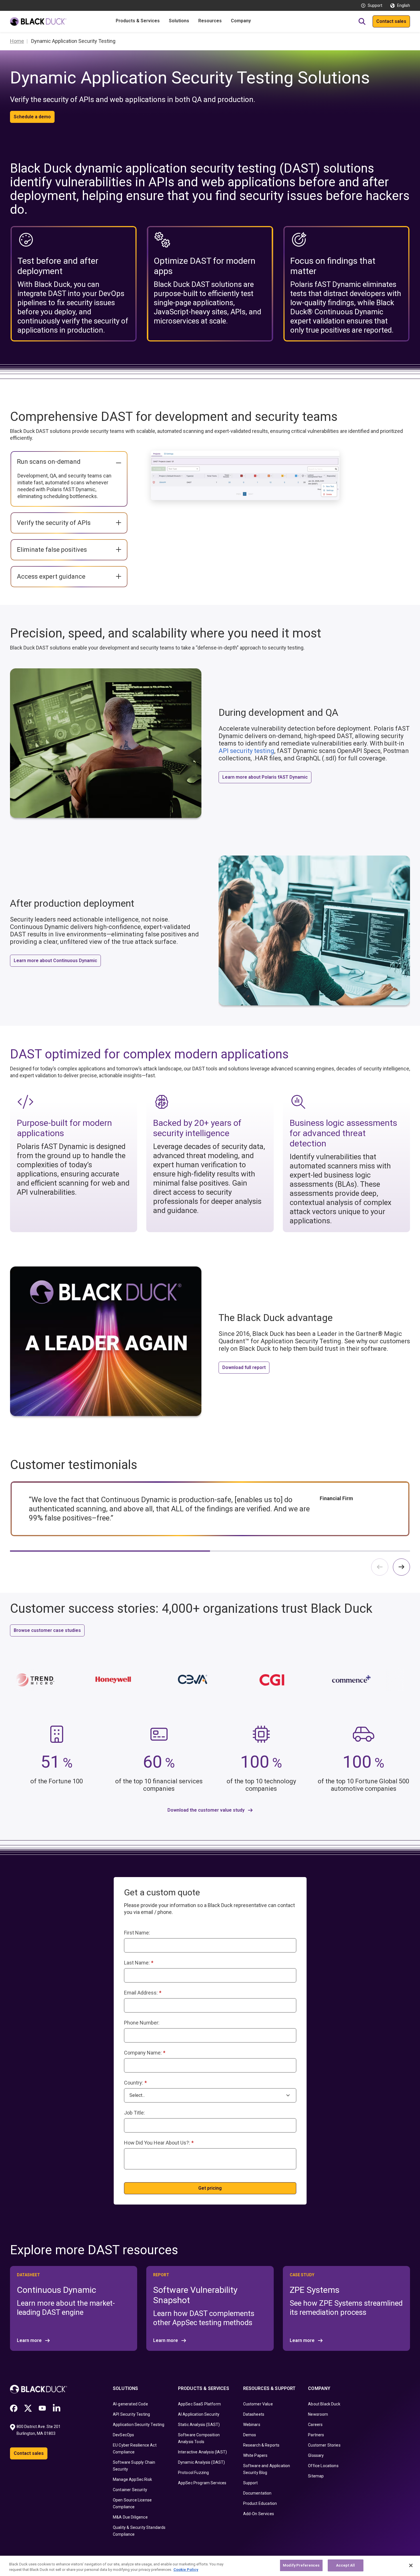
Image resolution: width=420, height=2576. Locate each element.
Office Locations (323, 2466)
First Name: (137, 1933)
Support (375, 5)
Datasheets (254, 2414)
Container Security (130, 2490)
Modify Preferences (301, 2565)
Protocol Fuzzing (194, 2473)
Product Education (260, 2503)
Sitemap (316, 2476)
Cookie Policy (186, 2570)
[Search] (362, 21)
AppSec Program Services (202, 2483)
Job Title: (134, 2113)
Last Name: (139, 1963)
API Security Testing (131, 2414)
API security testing (246, 751)
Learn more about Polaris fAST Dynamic (265, 777)
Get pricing (210, 2188)
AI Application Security (199, 2414)
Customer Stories (324, 2445)
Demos (250, 2435)
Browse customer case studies (47, 1630)
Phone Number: (142, 2023)
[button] (401, 1567)
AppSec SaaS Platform (199, 2404)
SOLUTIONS (125, 2388)
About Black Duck (324, 2404)
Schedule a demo (32, 117)
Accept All (345, 2565)
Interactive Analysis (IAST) (202, 2452)
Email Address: (143, 1993)
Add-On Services (259, 2514)
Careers (315, 2425)
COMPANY (319, 2388)
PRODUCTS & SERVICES (204, 2388)
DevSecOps (123, 2435)
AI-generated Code (130, 2404)
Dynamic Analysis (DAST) (202, 2462)
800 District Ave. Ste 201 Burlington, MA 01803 (39, 2430)
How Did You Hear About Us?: (159, 2143)
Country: (135, 2083)
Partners (316, 2435)
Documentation (257, 2493)
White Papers (255, 2455)
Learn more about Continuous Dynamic (55, 961)
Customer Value (258, 2404)
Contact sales (391, 21)
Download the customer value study (206, 1810)
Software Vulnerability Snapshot (195, 2295)
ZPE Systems (315, 2290)
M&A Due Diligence (130, 2517)
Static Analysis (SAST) (199, 2425)
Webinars (252, 2425)
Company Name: (145, 2053)
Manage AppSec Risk (132, 2479)
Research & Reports (261, 2445)
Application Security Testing (139, 2425)
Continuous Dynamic (57, 2290)
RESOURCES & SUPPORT (269, 2388)
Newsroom (318, 2414)
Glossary (316, 2455)
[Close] (411, 2565)
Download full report (244, 1367)
